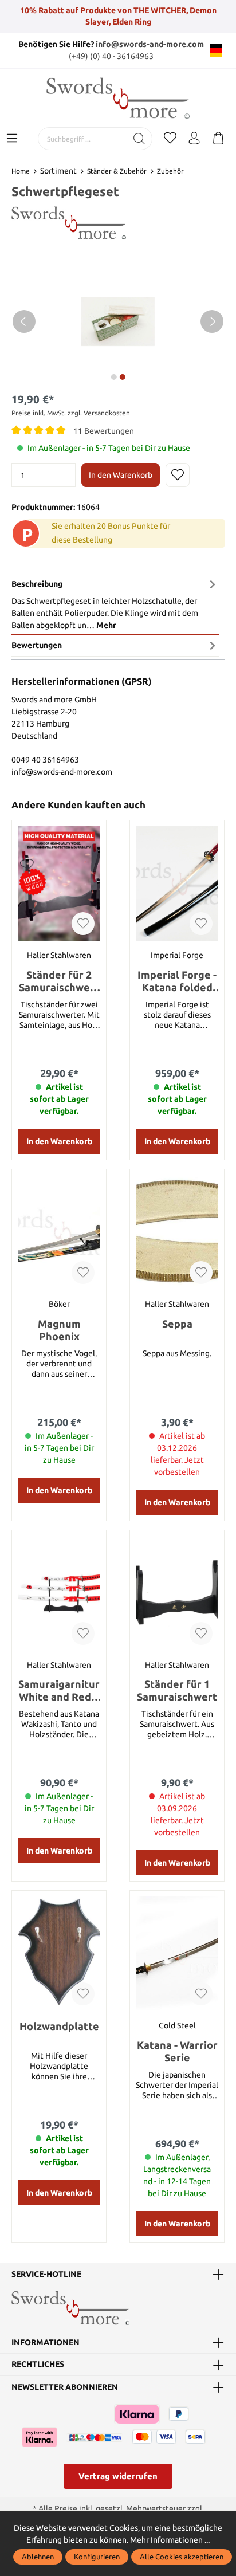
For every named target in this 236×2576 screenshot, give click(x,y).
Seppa (177, 1324)
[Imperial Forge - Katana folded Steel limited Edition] (177, 883)
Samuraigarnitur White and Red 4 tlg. (59, 1691)
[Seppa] (177, 1232)
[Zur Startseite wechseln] (118, 98)
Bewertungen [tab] (37, 645)
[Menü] (12, 139)
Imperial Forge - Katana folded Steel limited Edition (177, 981)
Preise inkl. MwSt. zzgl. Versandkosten (71, 413)
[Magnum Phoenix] (59, 1232)
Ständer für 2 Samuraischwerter (59, 981)
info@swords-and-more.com (150, 44)
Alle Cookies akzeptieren (182, 2557)
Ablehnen (38, 2557)
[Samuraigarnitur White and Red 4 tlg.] (59, 1593)
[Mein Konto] (194, 139)
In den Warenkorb (121, 475)
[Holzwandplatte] (59, 1954)
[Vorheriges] (24, 321)
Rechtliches (38, 2365)
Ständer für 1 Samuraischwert (177, 1690)
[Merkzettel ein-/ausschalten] (178, 475)
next (113, 377)
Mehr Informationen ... (170, 2540)
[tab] (115, 604)
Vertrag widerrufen (118, 2476)
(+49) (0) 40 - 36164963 (111, 56)
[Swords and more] (69, 222)
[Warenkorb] (218, 139)
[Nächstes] (212, 321)
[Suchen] (139, 139)
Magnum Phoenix (59, 1330)
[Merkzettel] (170, 139)
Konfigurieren (97, 2557)
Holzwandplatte (59, 2026)
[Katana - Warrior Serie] (177, 1954)
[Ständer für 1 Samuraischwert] (177, 1593)
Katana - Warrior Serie (177, 2051)
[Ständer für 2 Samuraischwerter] (59, 883)
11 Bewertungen (104, 430)
